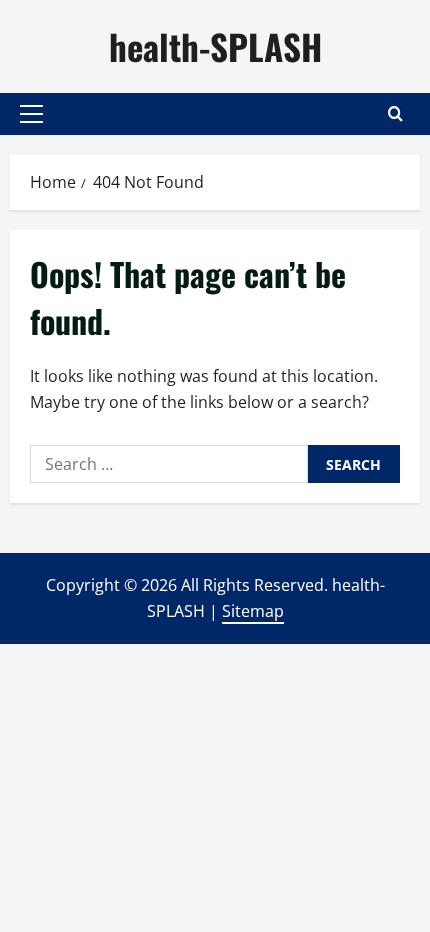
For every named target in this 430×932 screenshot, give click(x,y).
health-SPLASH (215, 46)
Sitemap (253, 611)
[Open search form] (395, 113)
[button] (31, 114)
